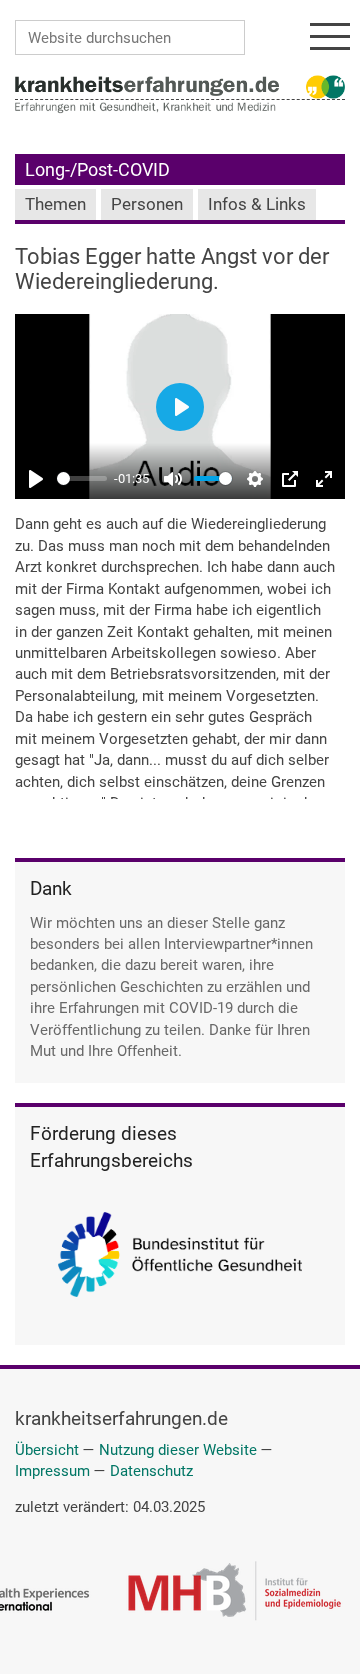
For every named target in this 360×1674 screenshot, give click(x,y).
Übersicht (47, 1450)
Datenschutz (151, 1471)
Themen (55, 204)
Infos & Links (257, 204)
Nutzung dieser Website (178, 1450)
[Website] (147, 85)
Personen (147, 204)
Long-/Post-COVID (97, 169)
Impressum (52, 1471)
